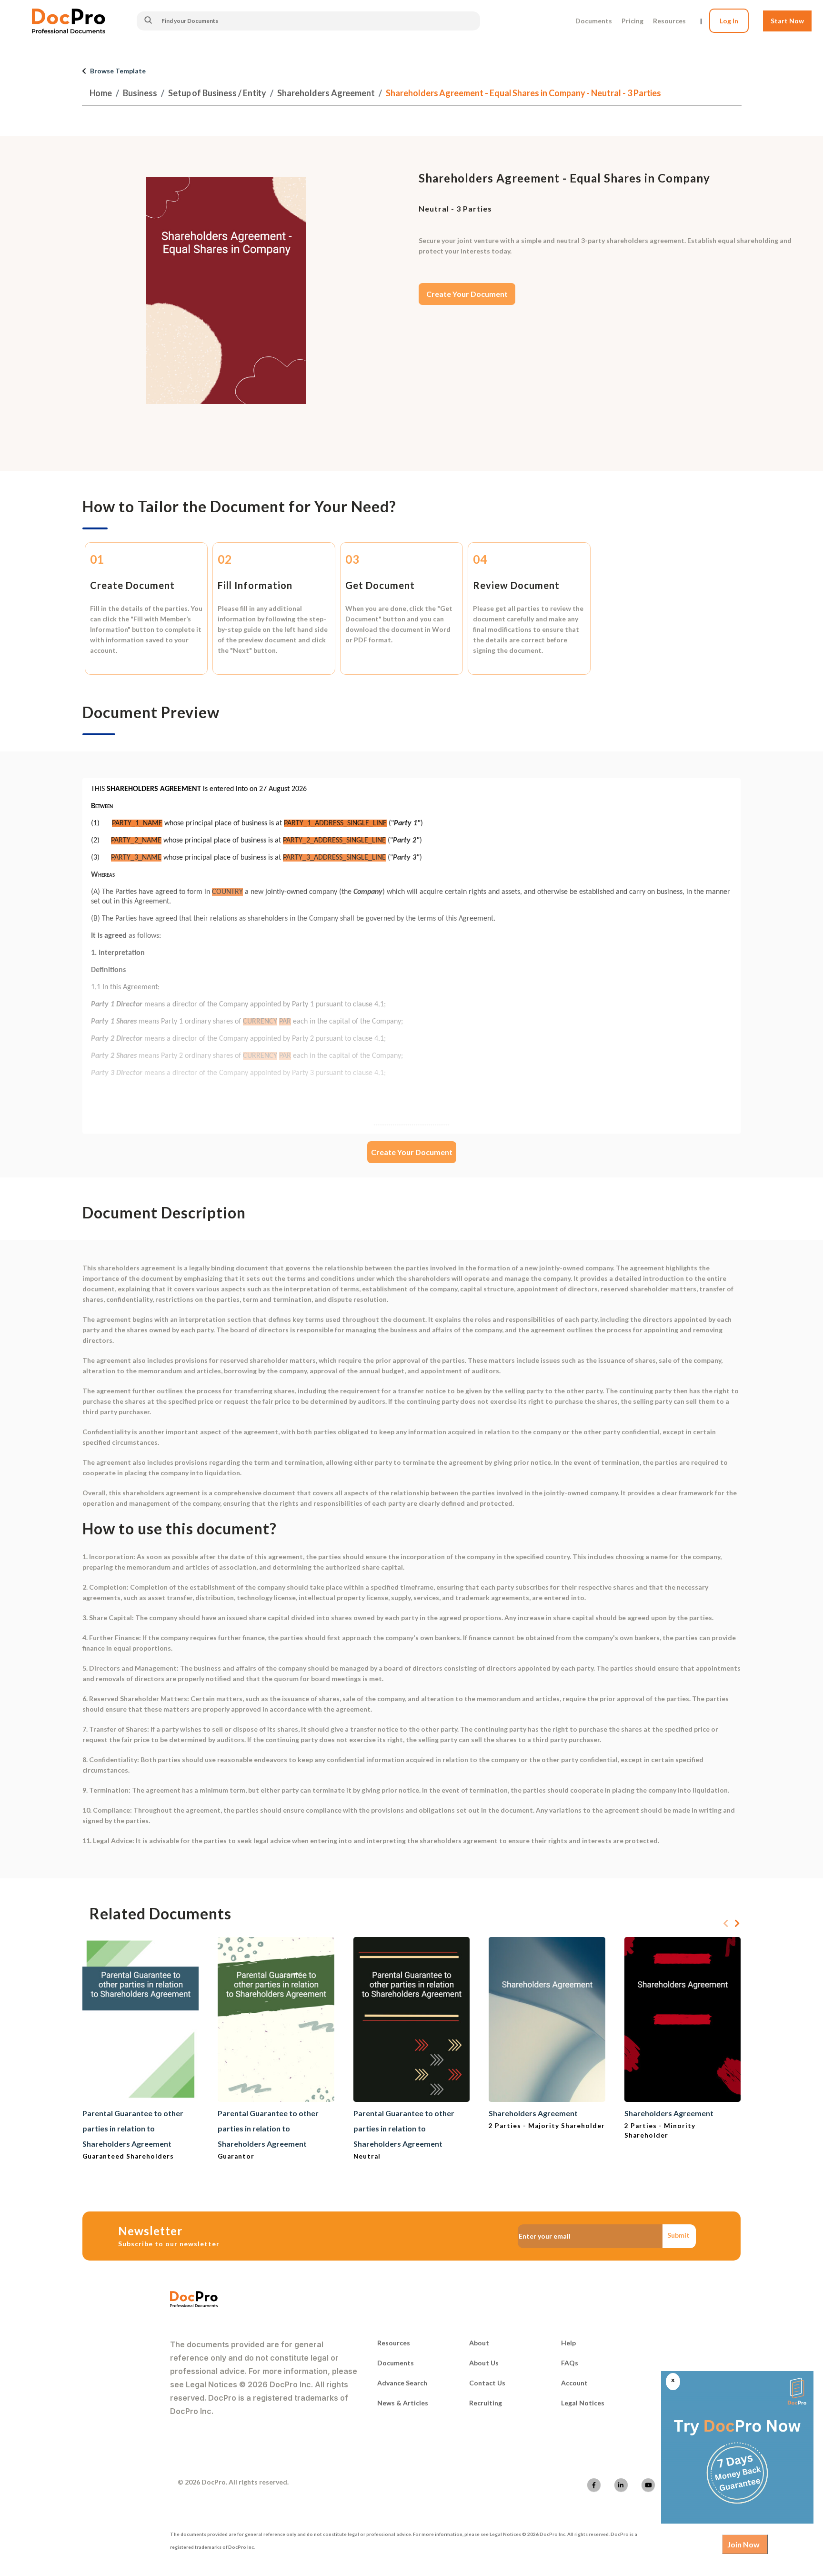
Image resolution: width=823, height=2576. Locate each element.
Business (140, 93)
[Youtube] (648, 2485)
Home (101, 93)
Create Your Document (467, 294)
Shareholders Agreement (326, 93)
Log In (729, 21)
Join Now (743, 2544)
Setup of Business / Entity (217, 93)
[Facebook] (594, 2485)
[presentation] (726, 1924)
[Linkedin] (621, 2485)
